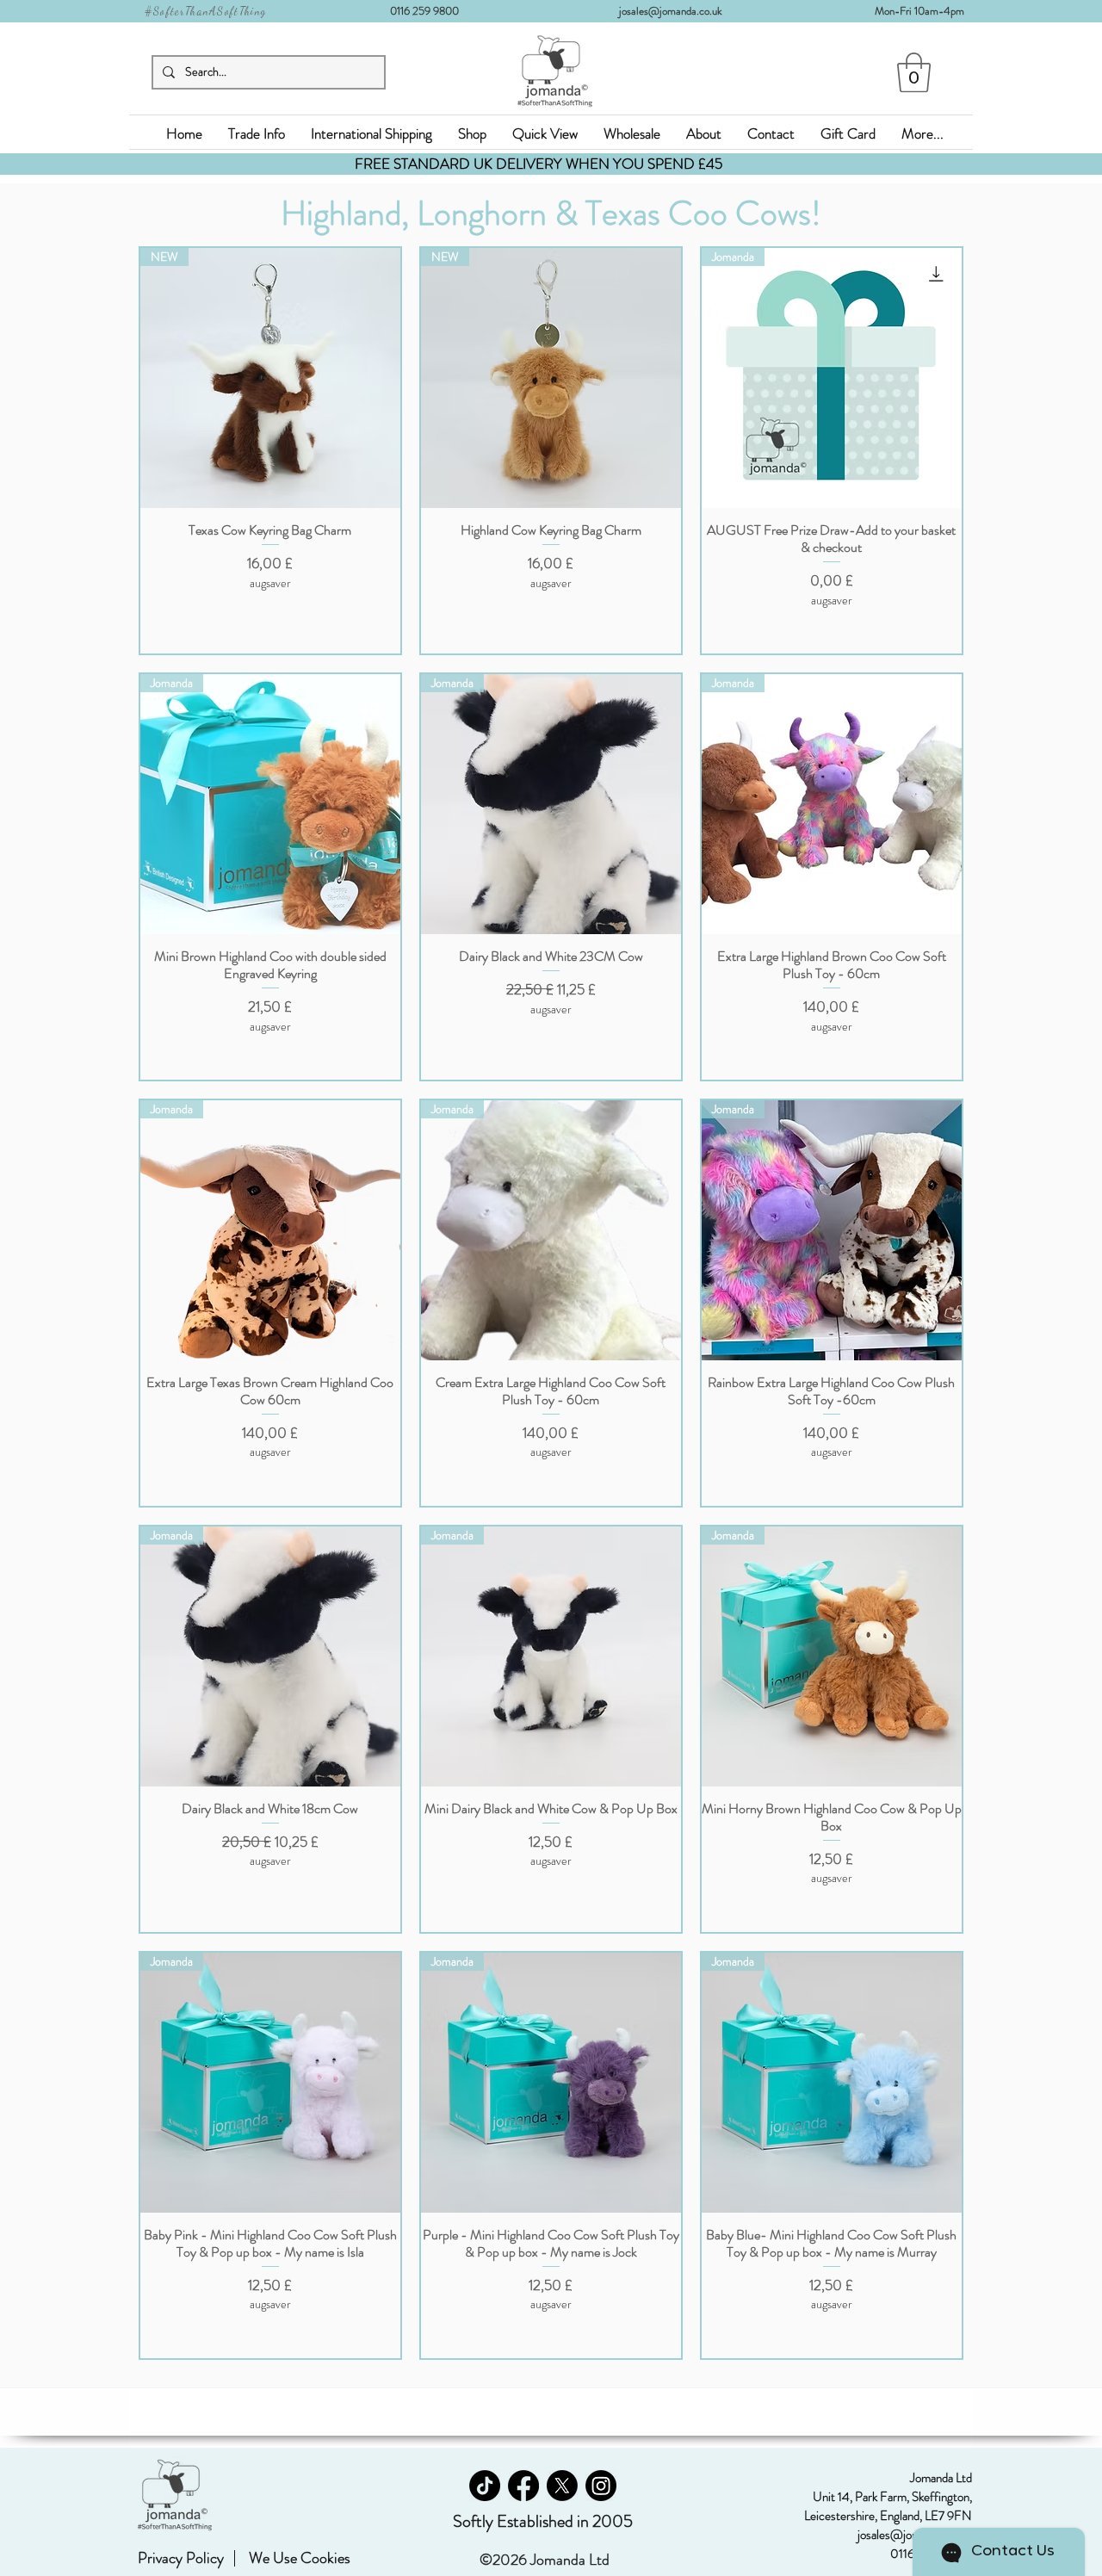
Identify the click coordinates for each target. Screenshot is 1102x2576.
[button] (914, 72)
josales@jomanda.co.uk (677, 11)
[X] (562, 2486)
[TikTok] (485, 2486)
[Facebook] (523, 2486)
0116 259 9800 (430, 11)
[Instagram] (601, 2486)
